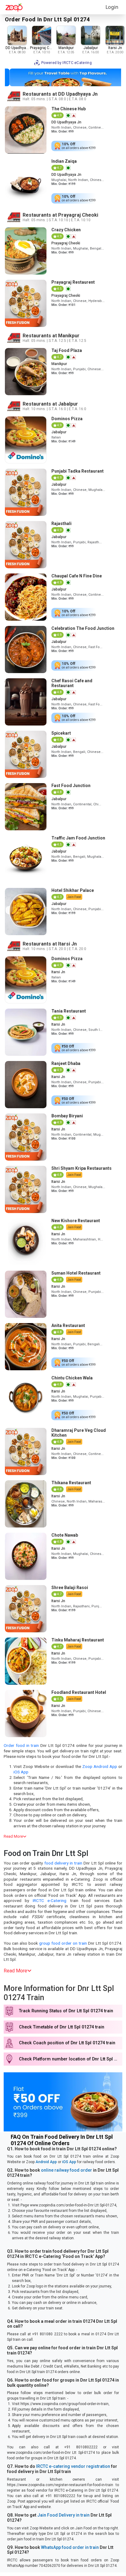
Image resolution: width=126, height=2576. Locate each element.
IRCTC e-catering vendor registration (73, 2466)
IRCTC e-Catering (50, 1900)
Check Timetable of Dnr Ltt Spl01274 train (62, 2027)
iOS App (21, 1772)
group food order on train (63, 1943)
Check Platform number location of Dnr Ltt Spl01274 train (71, 2059)
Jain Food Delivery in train (63, 2515)
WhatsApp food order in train (70, 2547)
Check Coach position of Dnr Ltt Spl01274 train (67, 2043)
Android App (46, 2162)
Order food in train (21, 1745)
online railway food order (67, 2170)
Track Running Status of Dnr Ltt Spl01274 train (66, 2011)
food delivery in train (63, 1863)
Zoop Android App (100, 1766)
